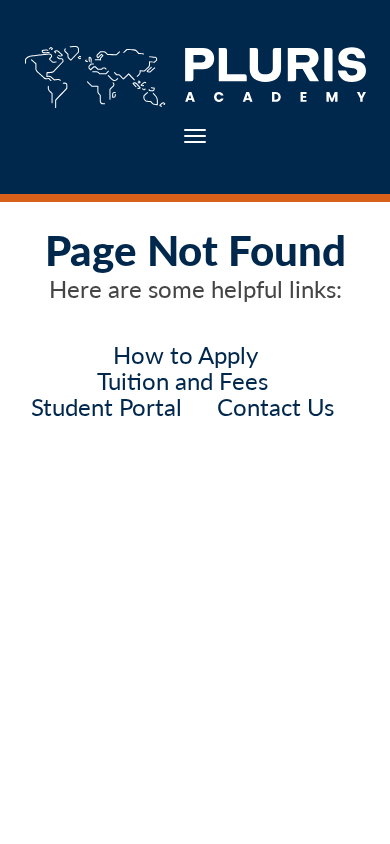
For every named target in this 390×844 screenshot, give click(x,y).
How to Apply (185, 354)
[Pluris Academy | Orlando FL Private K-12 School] (195, 77)
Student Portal (106, 406)
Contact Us (275, 406)
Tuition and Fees (182, 380)
